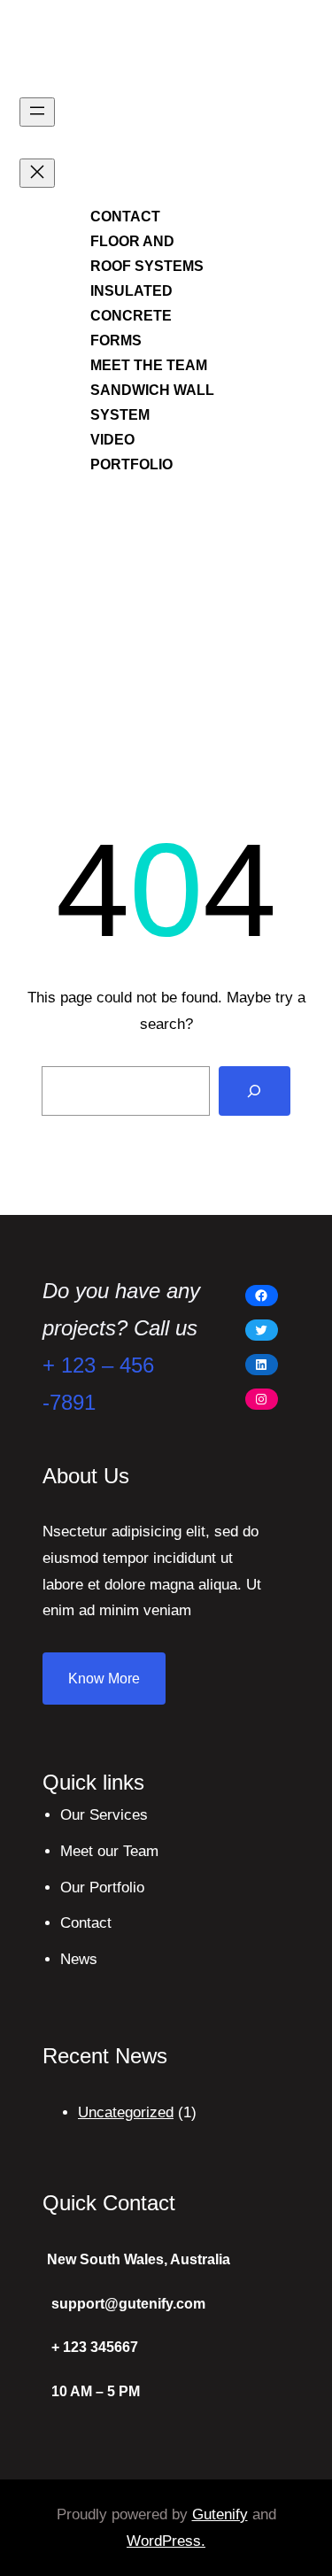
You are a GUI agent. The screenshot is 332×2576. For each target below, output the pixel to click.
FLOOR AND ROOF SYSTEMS (147, 254)
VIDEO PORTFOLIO (131, 452)
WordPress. (166, 2541)
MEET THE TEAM (149, 365)
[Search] (255, 1091)
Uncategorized (126, 2112)
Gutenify (220, 2514)
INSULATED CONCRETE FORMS (131, 316)
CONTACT (125, 217)
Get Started (279, 294)
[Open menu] (37, 112)
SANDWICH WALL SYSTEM (152, 402)
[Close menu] (37, 173)
